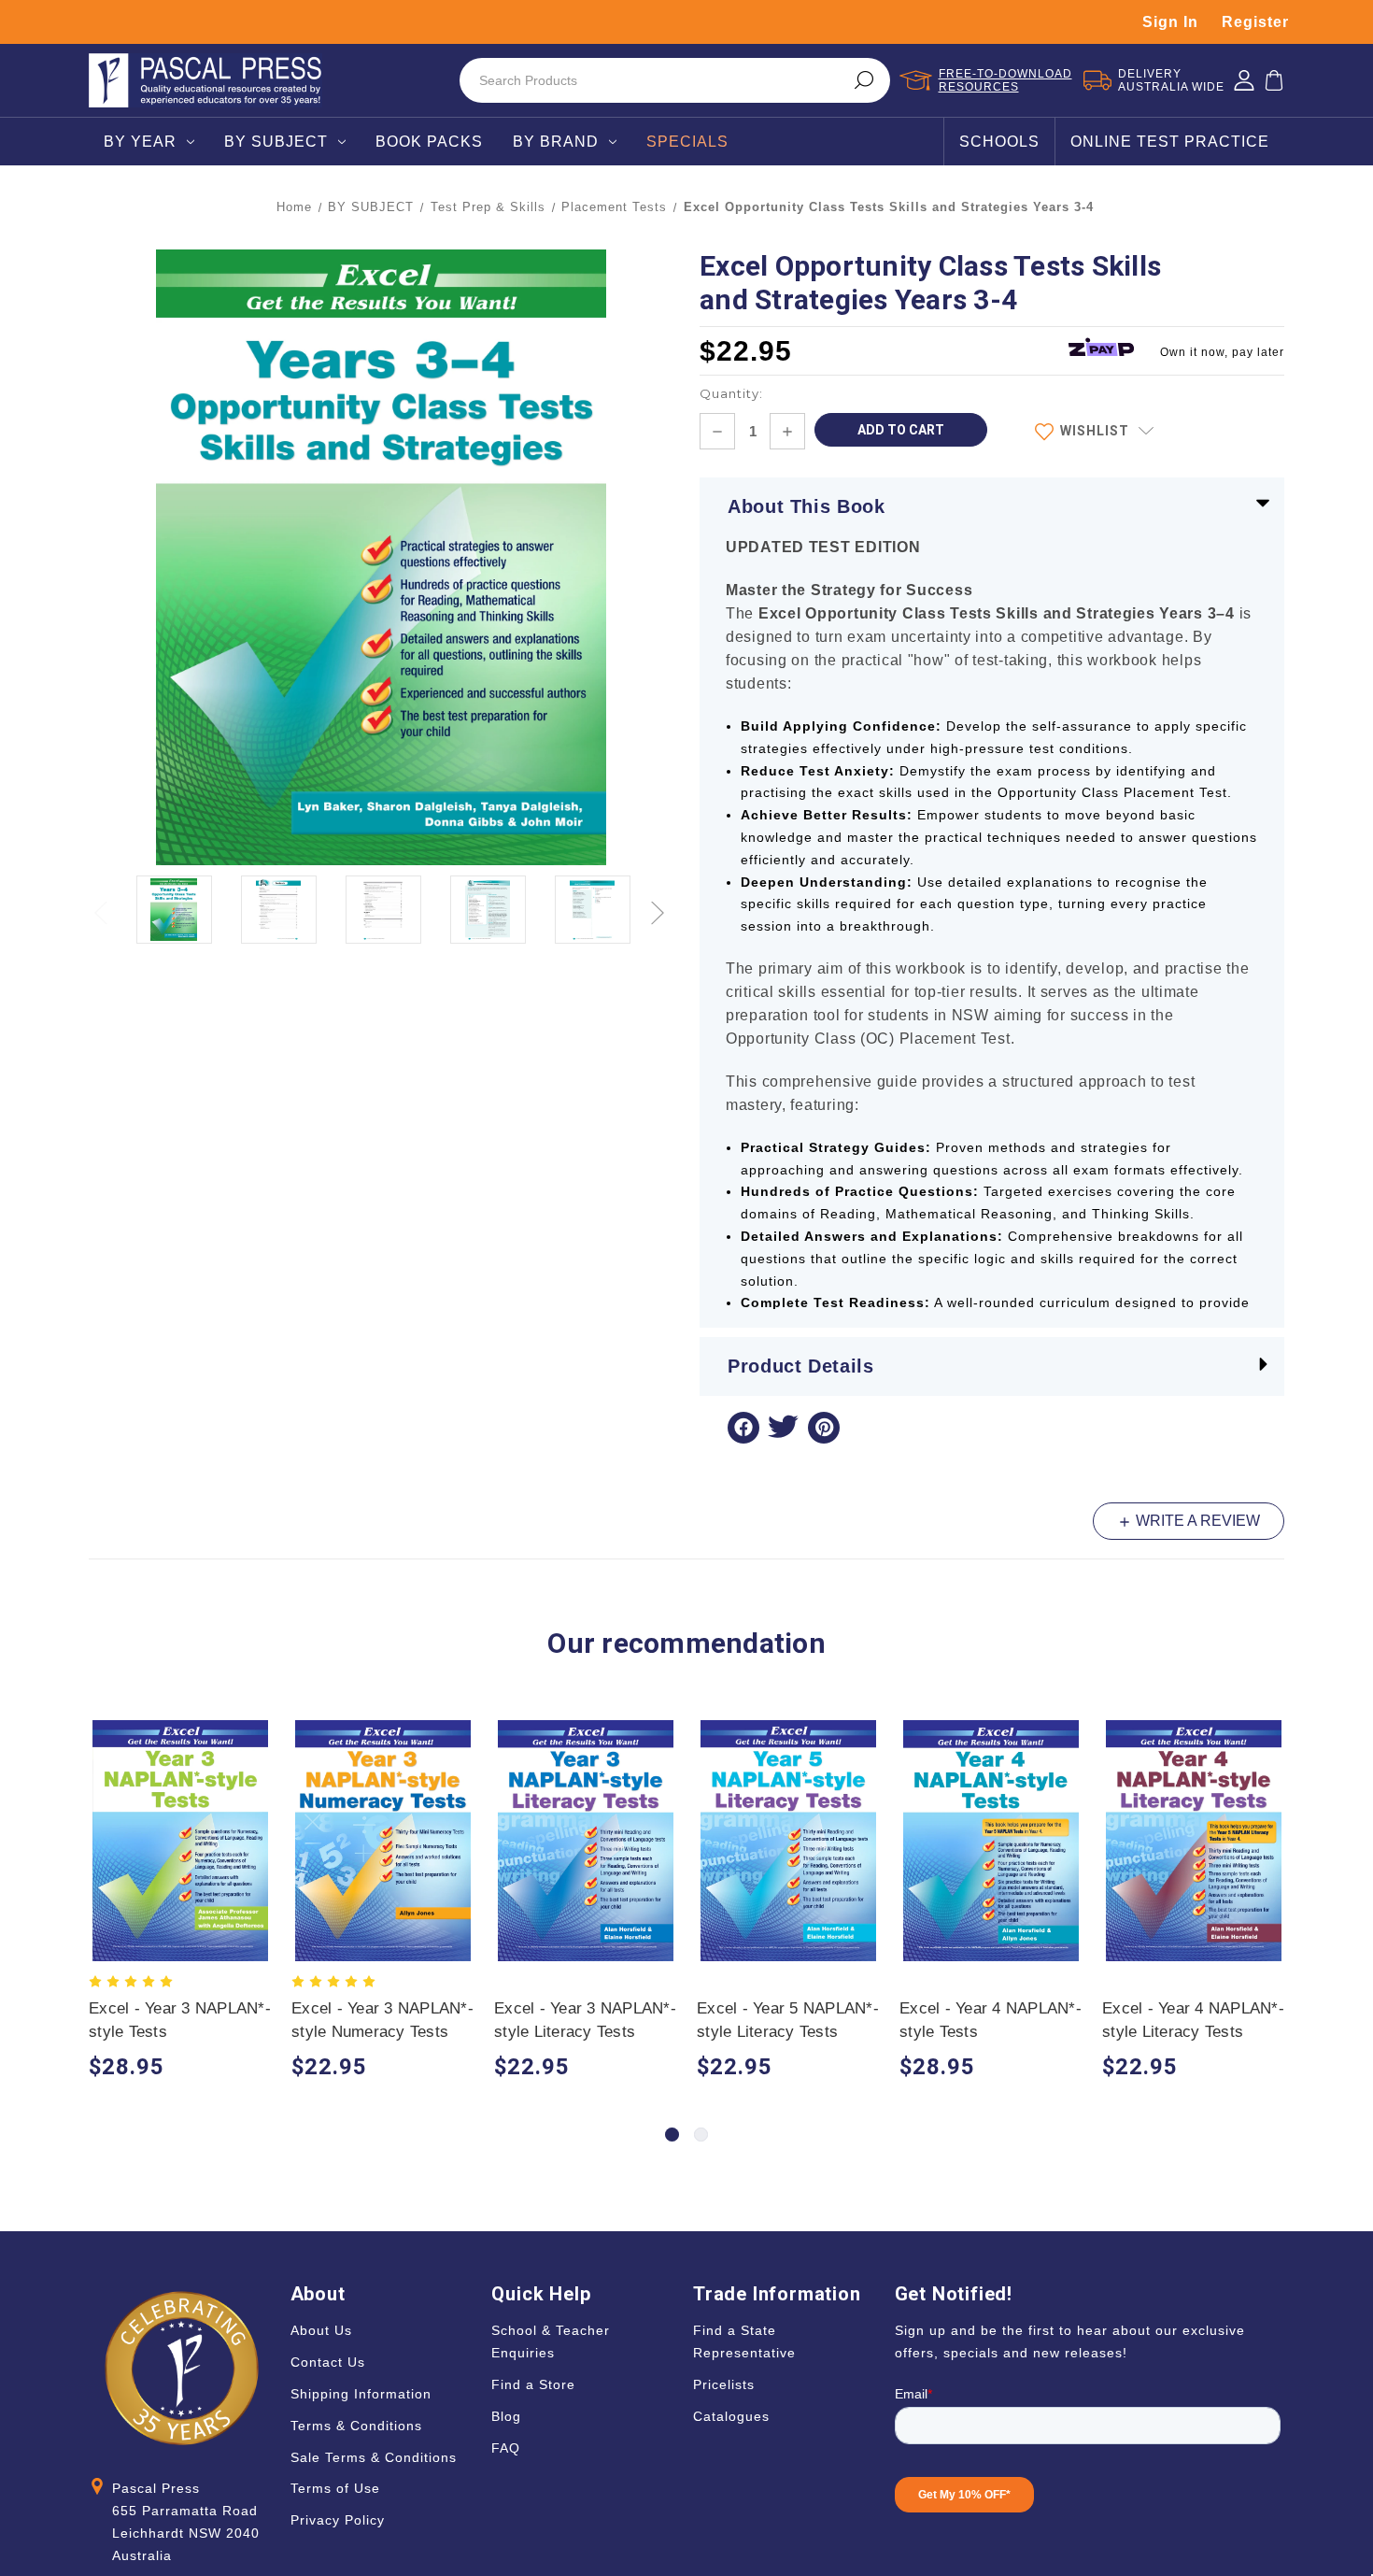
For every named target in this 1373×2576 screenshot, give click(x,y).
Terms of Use (335, 2488)
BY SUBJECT (276, 142)
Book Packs (429, 142)
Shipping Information (361, 2394)
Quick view (181, 1822)
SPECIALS (687, 142)
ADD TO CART (181, 1858)
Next (659, 902)
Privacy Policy (338, 2520)
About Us (321, 2330)
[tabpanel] (181, 1903)
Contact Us (328, 2362)
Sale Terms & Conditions (374, 2457)
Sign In (1170, 22)
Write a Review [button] (1196, 1521)
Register (1255, 22)
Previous (103, 902)
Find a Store (533, 2384)
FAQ (506, 2448)
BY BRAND (556, 142)
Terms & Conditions (356, 2426)
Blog (506, 2416)
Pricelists (724, 2384)
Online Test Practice (1170, 142)
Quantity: (731, 393)
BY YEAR (140, 142)
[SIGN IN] (1244, 80)
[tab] (672, 2135)
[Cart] (1274, 80)
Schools (999, 142)
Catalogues (731, 2416)
